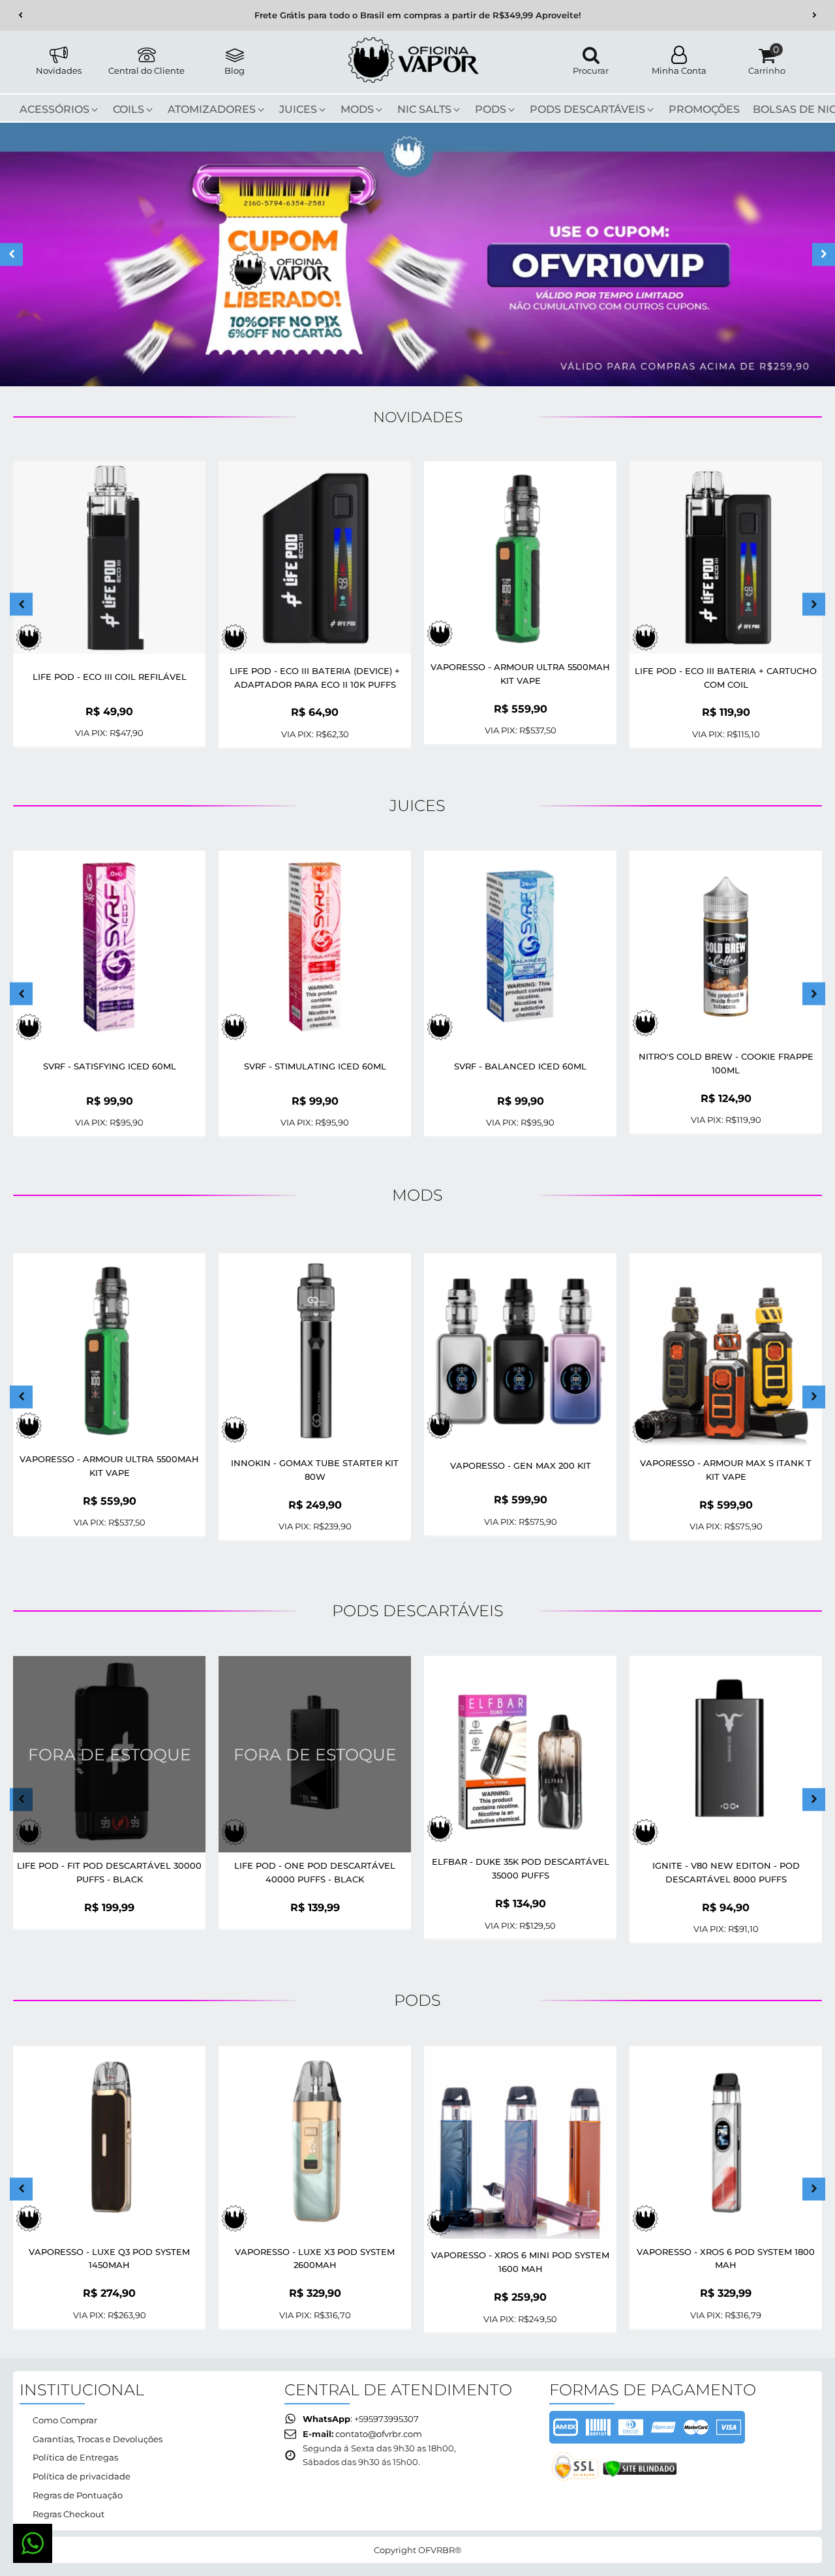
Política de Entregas (75, 2457)
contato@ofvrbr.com (379, 2434)
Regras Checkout (68, 2514)
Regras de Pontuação (78, 2495)
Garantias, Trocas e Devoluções (98, 2439)
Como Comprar (65, 2420)
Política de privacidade (82, 2476)
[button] (21, 15)
